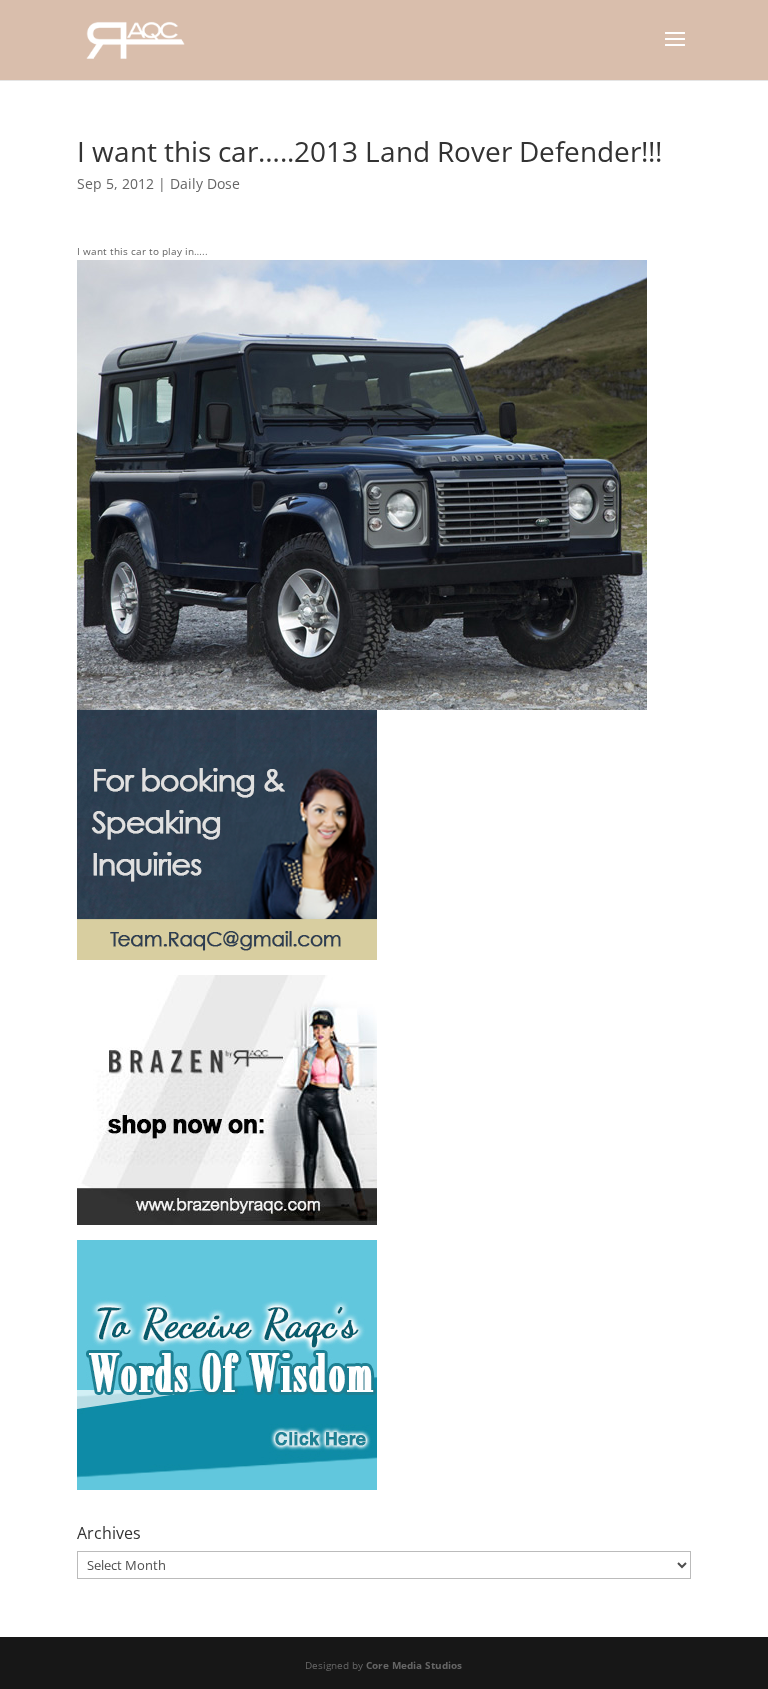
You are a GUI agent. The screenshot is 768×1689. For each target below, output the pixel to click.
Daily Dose (205, 183)
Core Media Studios (414, 1665)
